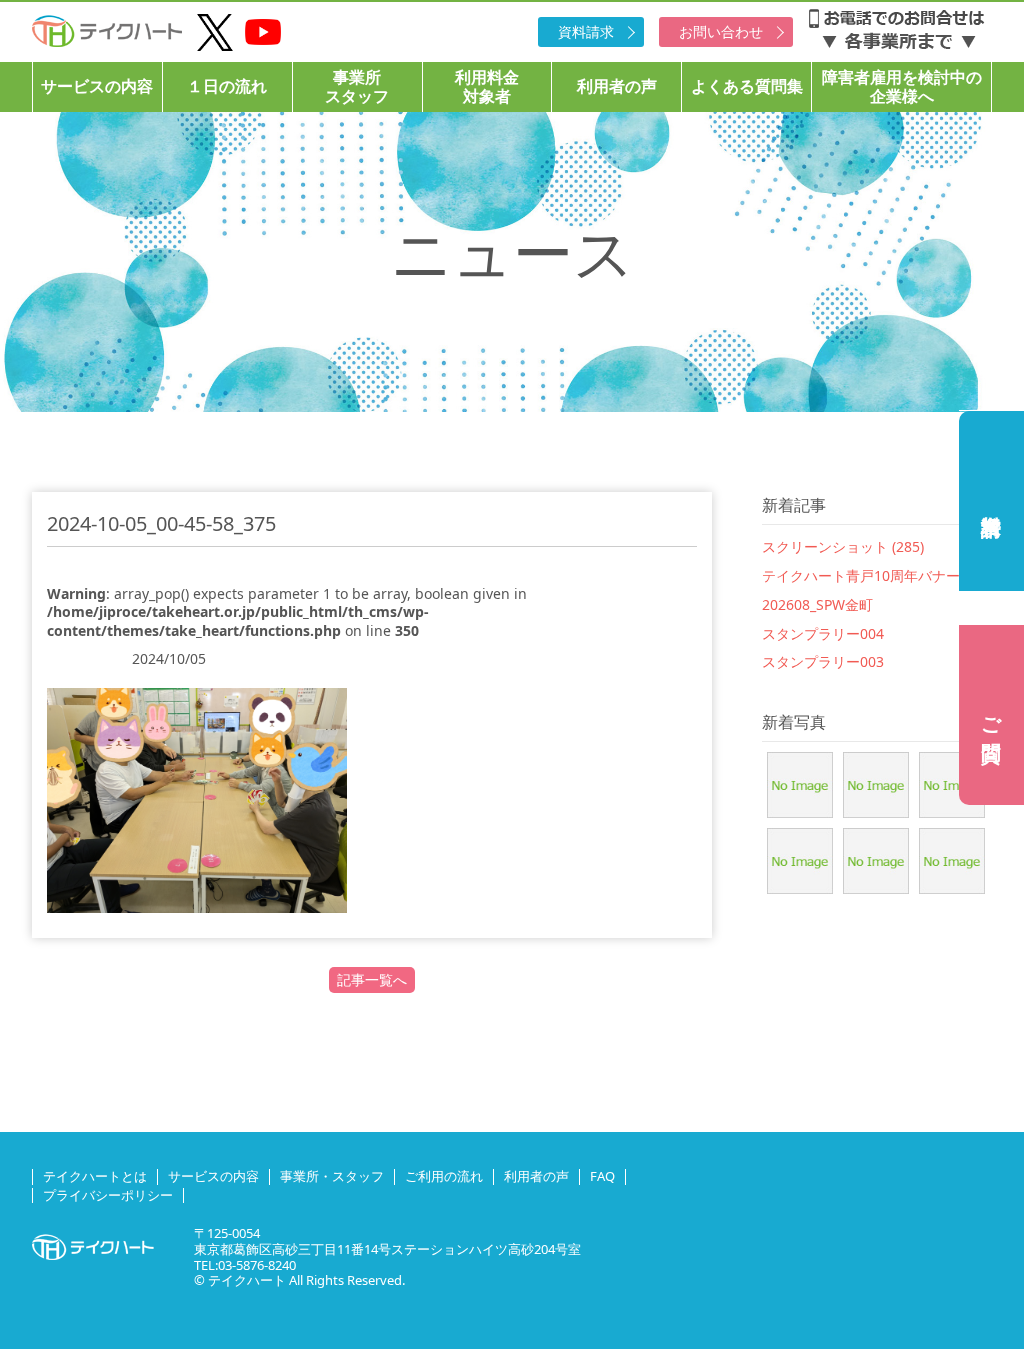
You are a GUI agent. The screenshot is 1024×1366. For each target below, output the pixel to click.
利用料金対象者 (487, 86)
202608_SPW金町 (817, 604)
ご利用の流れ (444, 1176)
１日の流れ (227, 86)
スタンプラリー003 (823, 661)
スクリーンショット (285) (843, 546)
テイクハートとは (95, 1176)
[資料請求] (991, 501)
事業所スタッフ (357, 86)
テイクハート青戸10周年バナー (861, 575)
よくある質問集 (747, 86)
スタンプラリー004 (823, 633)
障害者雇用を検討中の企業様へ (902, 86)
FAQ (602, 1176)
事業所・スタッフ (332, 1176)
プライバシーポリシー (108, 1195)
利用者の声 (617, 86)
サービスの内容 (97, 86)
